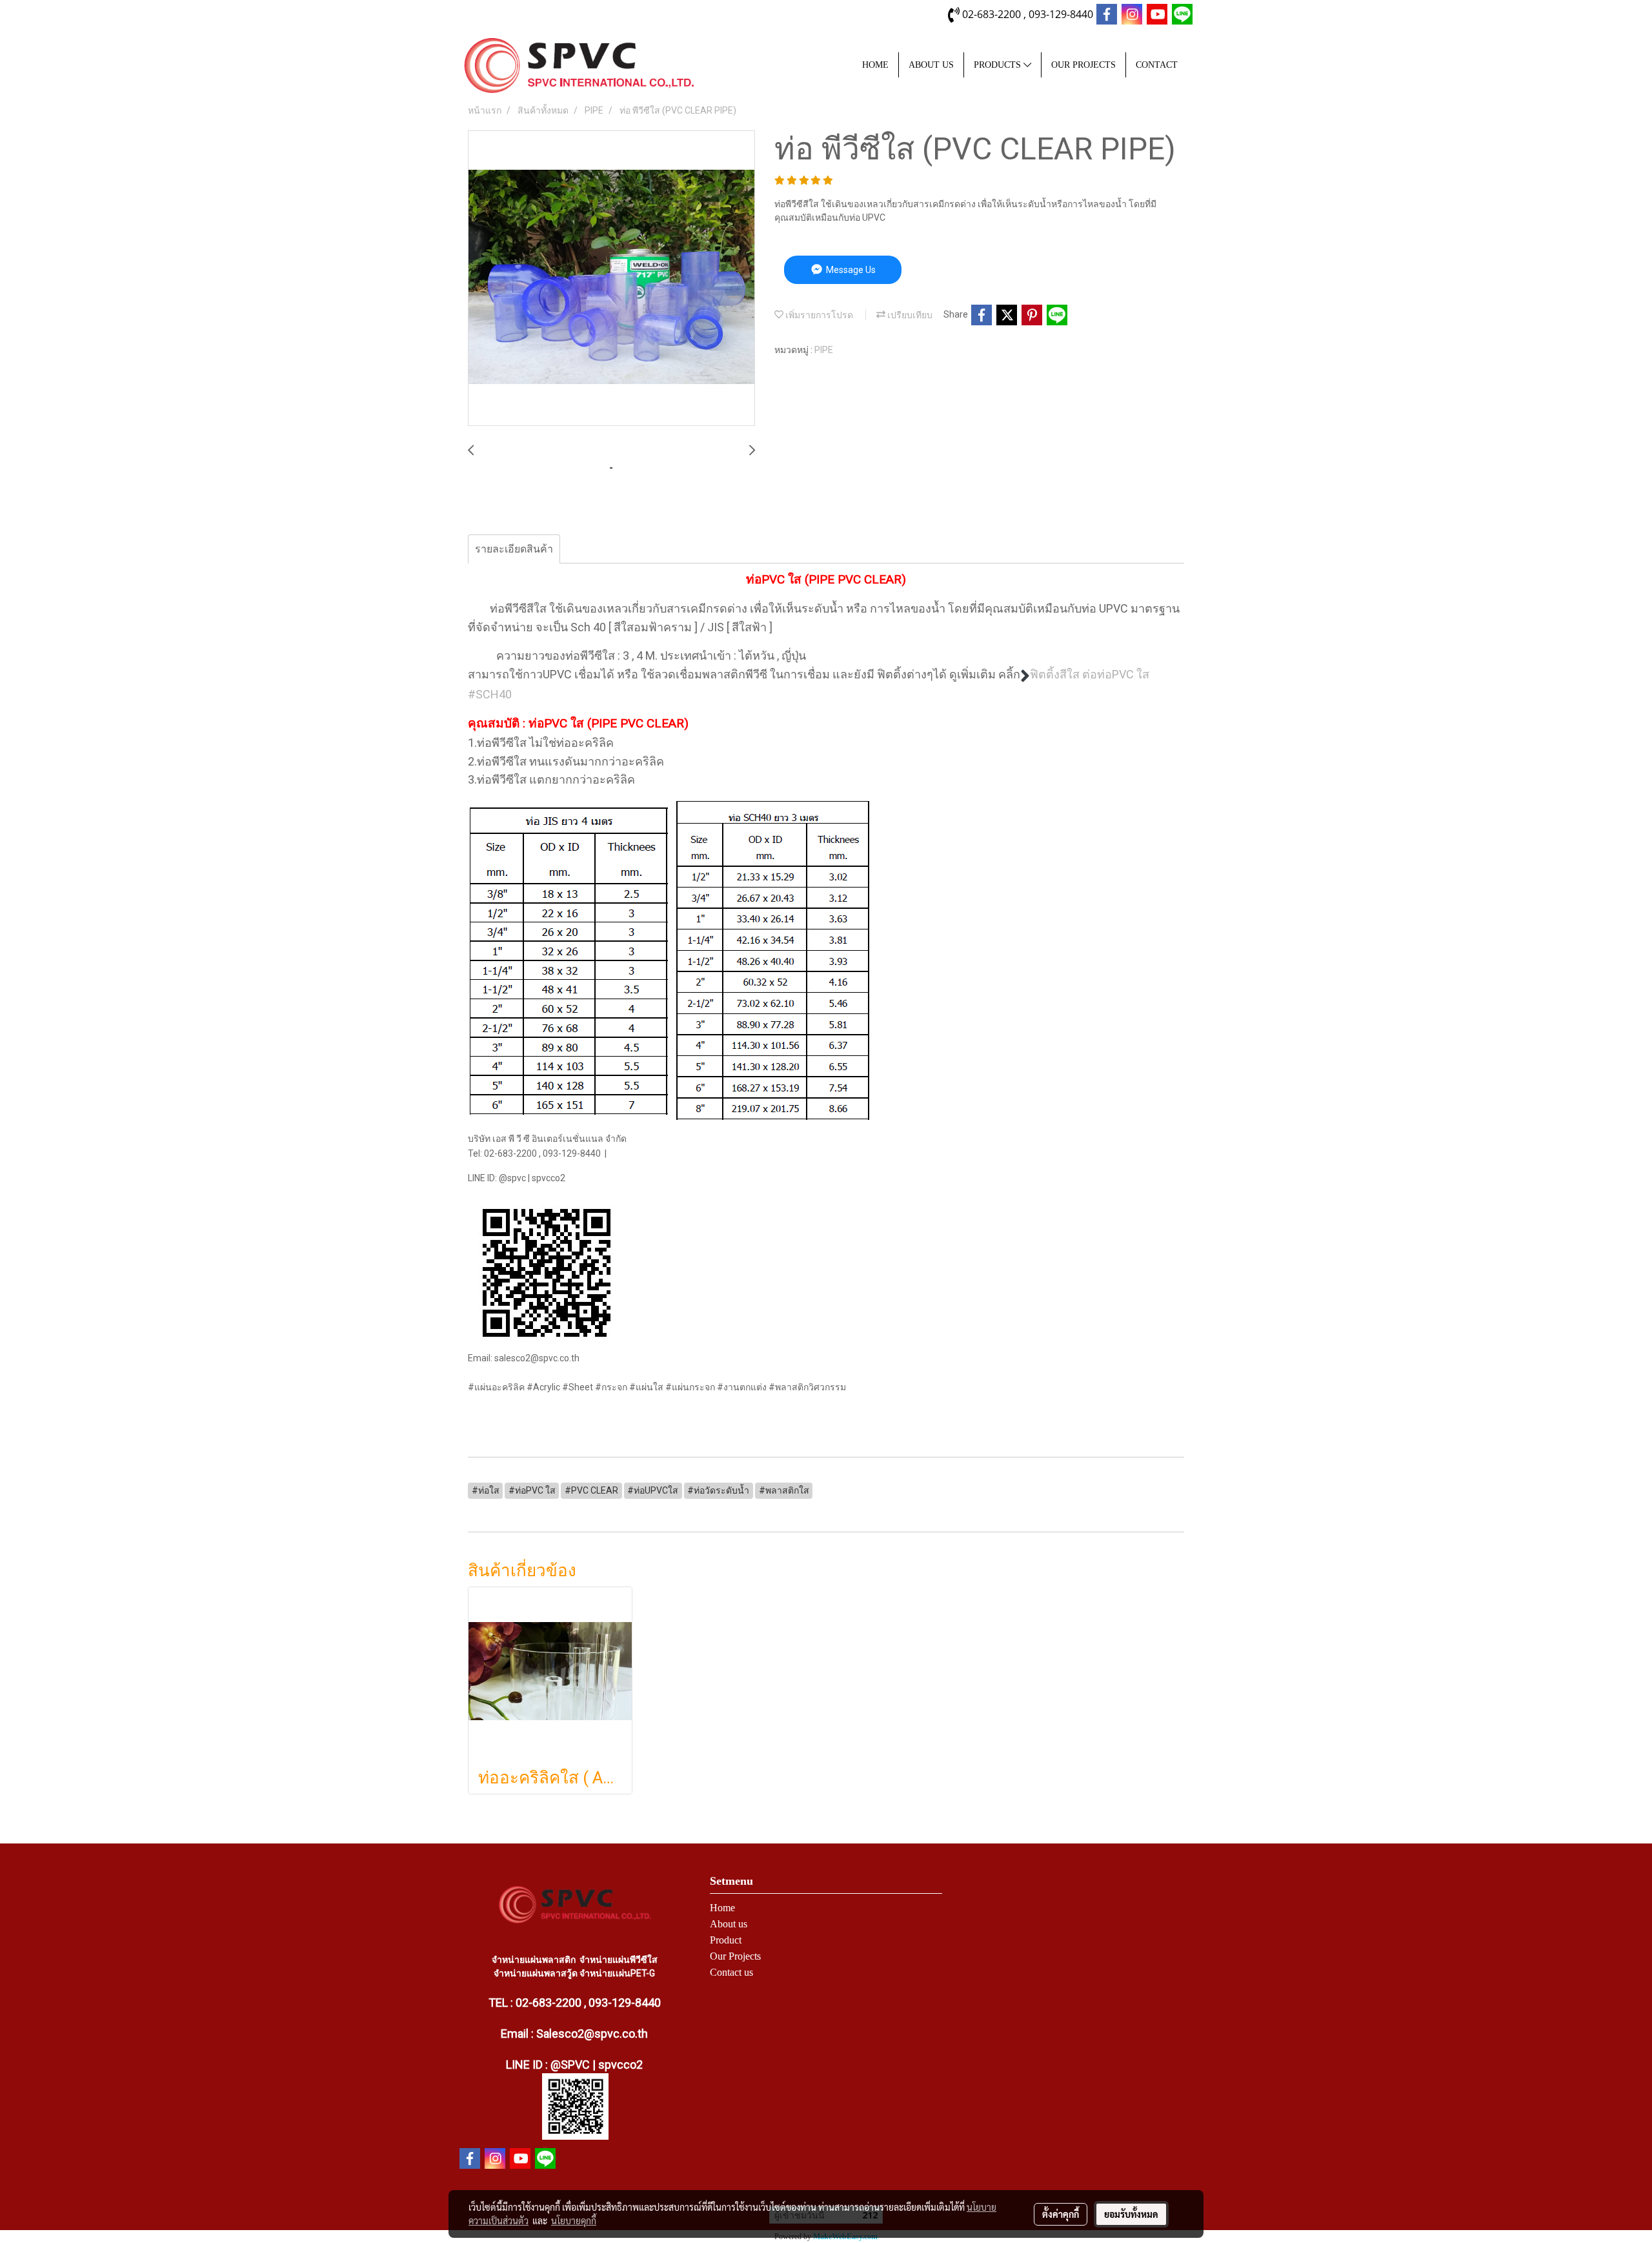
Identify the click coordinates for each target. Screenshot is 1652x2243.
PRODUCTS (999, 65)
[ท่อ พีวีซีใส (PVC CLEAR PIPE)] (611, 279)
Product (726, 1940)
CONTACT (1157, 65)
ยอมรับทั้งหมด (1131, 2214)
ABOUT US (931, 65)
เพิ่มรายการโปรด (818, 315)
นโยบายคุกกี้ (574, 2220)
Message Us (850, 270)
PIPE (824, 350)
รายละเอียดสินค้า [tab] (514, 549)
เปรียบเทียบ (909, 315)
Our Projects (735, 1956)
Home (722, 1908)
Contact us (731, 1972)
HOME (875, 65)
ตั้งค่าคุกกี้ (1061, 2214)
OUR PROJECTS (1083, 65)
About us (729, 1924)
